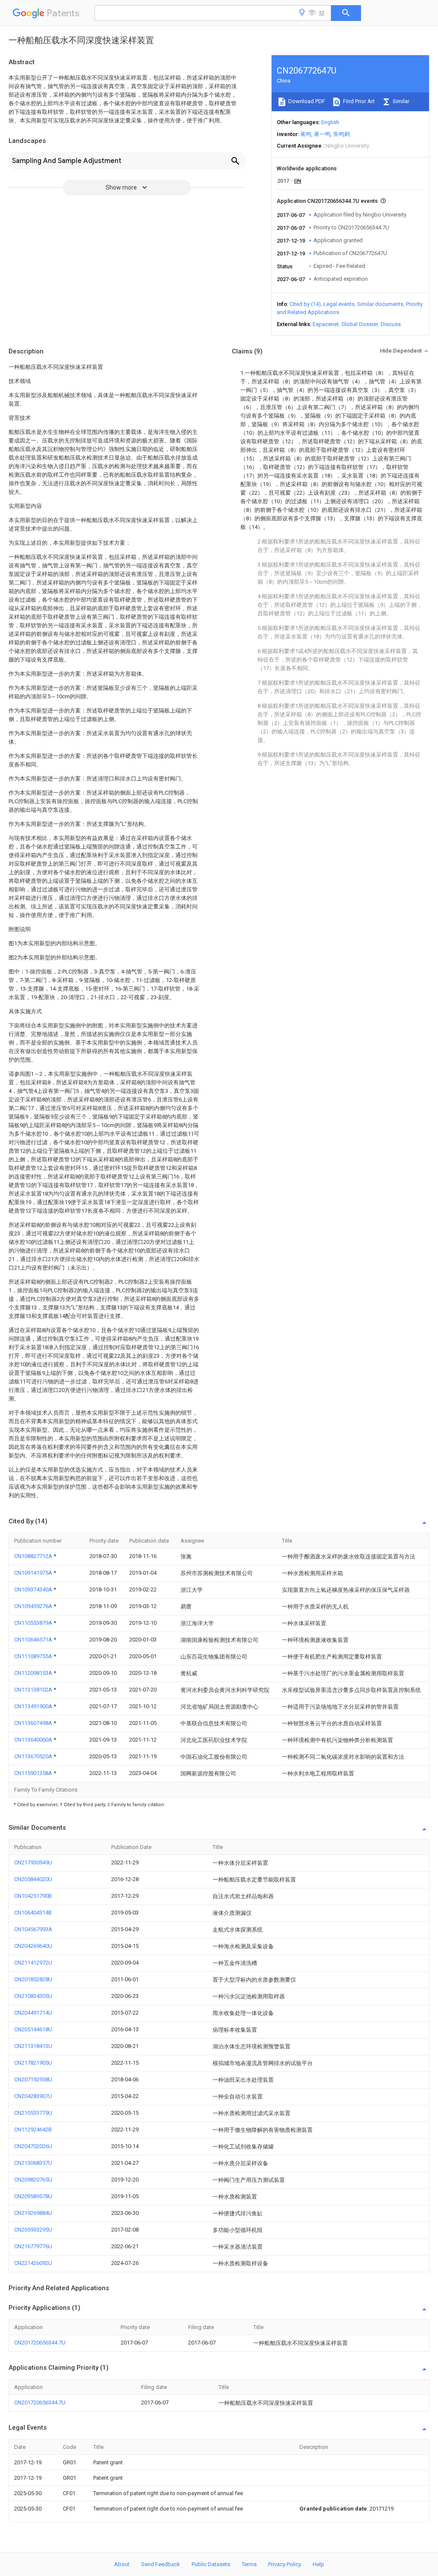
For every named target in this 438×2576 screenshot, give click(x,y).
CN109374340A (34, 1589)
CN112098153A (34, 1673)
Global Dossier (360, 324)
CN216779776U (33, 2246)
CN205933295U (33, 2230)
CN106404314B (33, 1913)
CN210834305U (33, 1996)
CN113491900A (34, 1706)
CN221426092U (33, 2263)
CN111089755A (34, 1656)
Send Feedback (161, 2564)
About (122, 2564)
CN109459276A (34, 1606)
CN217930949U (33, 1862)
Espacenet (326, 324)
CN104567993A (33, 1929)
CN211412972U (33, 1963)
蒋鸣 (306, 134)
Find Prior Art (358, 101)
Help (318, 2564)
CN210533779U (33, 2113)
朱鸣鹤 (342, 134)
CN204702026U (33, 2146)
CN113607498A (34, 1723)
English (330, 122)
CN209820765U (33, 2180)
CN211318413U (33, 2046)
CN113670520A (34, 1756)
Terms (249, 2564)
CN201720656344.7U (40, 2343)
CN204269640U (33, 1946)
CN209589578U (33, 2196)
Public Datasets (211, 2564)
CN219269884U (33, 2213)
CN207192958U (33, 2079)
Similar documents (380, 304)
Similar (400, 101)
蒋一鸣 (322, 134)
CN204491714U (33, 2013)
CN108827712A (34, 1556)
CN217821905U (33, 2063)
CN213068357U (33, 2163)
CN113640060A (34, 1740)
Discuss (391, 324)
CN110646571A (34, 1640)
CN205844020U (33, 1879)
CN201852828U (33, 1979)
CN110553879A (34, 1623)
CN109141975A (34, 1573)
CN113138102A (34, 1690)
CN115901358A (34, 1773)
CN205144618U (33, 2029)
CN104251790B (33, 1896)
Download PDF (306, 101)
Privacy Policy (285, 2564)
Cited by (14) (305, 304)
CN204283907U (33, 2096)
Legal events (339, 304)
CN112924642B (33, 2129)
